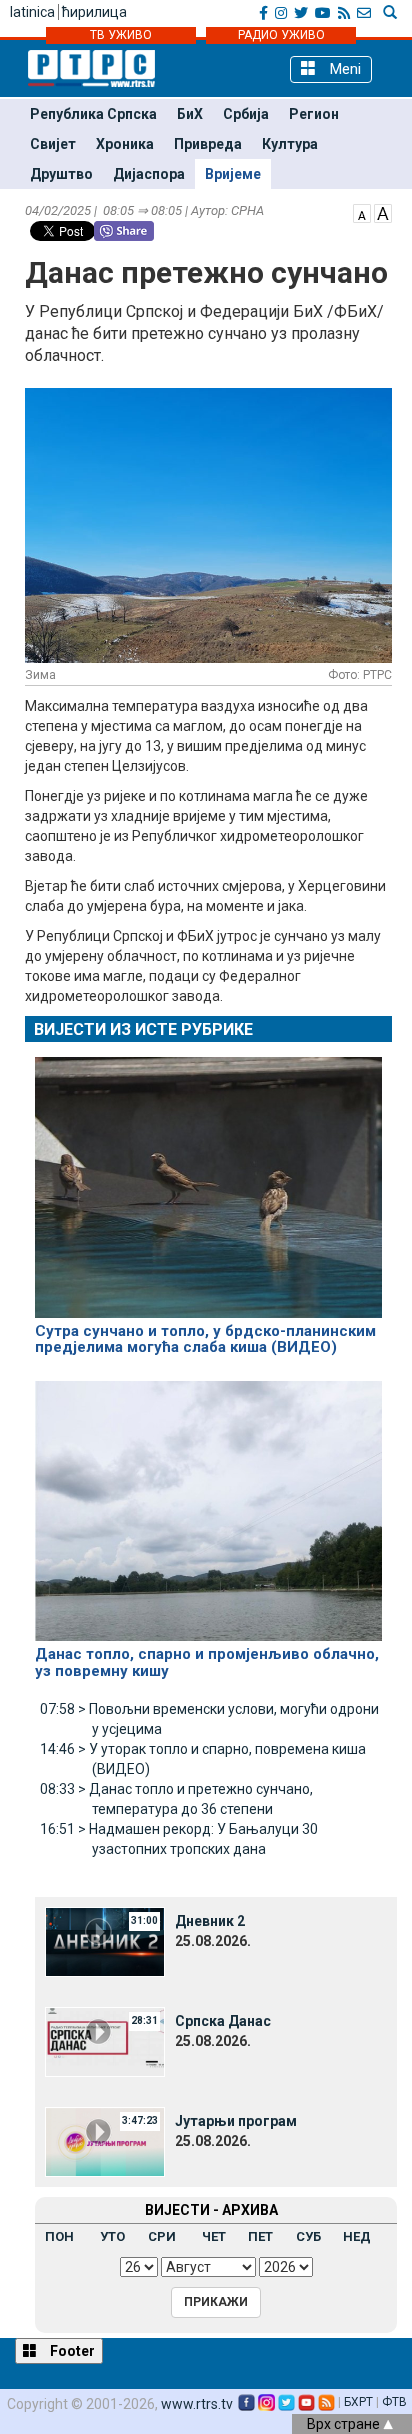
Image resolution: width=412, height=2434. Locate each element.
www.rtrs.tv (197, 2404)
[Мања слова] (362, 212)
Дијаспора (149, 174)
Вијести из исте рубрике (143, 1029)
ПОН (59, 2236)
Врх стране (345, 2424)
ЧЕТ (214, 2236)
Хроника (125, 144)
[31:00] (105, 1941)
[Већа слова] (383, 212)
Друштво (61, 174)
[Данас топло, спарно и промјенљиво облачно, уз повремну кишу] (208, 1502)
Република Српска (93, 114)
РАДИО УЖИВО (281, 35)
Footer (71, 2351)
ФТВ (394, 2402)
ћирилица (94, 12)
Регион (314, 114)
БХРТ (358, 2402)
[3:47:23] (105, 2141)
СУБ (308, 2236)
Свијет (53, 144)
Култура (290, 144)
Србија (246, 114)
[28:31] (105, 2041)
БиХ (190, 114)
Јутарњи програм (236, 2121)
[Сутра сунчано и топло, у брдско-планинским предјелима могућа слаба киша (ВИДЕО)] (208, 1179)
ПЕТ (260, 2236)
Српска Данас (223, 2021)
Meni (343, 69)
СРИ (162, 2236)
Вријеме (233, 174)
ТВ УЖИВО (121, 35)
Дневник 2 (210, 1921)
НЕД (357, 2236)
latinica (32, 12)
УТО (112, 2236)
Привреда (208, 144)
